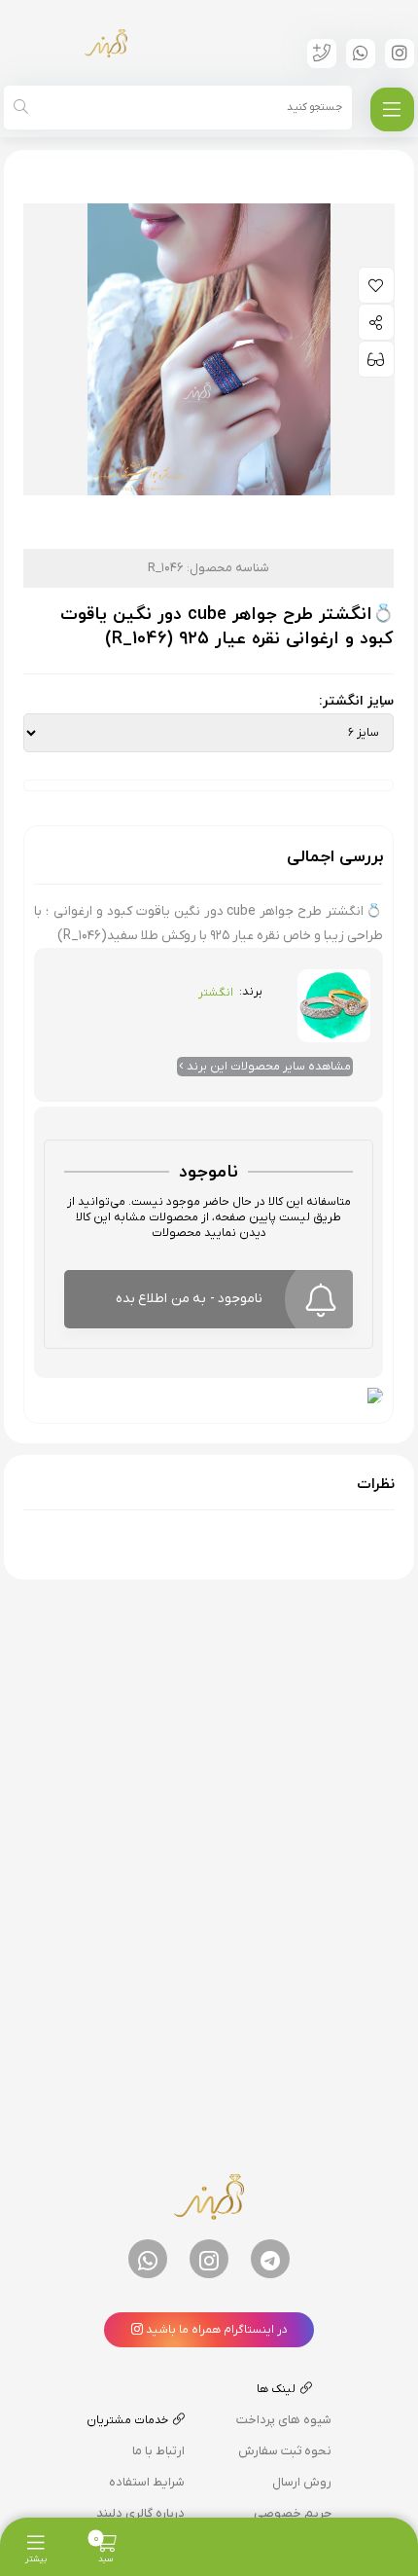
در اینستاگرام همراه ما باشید (215, 2330)
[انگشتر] (334, 999)
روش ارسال (302, 2482)
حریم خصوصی (293, 2513)
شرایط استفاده (147, 2482)
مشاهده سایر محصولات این (269, 1067)
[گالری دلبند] (106, 43)
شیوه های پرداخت (284, 2420)
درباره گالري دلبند (140, 2513)
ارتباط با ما (158, 2451)
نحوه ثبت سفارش (285, 2451)
